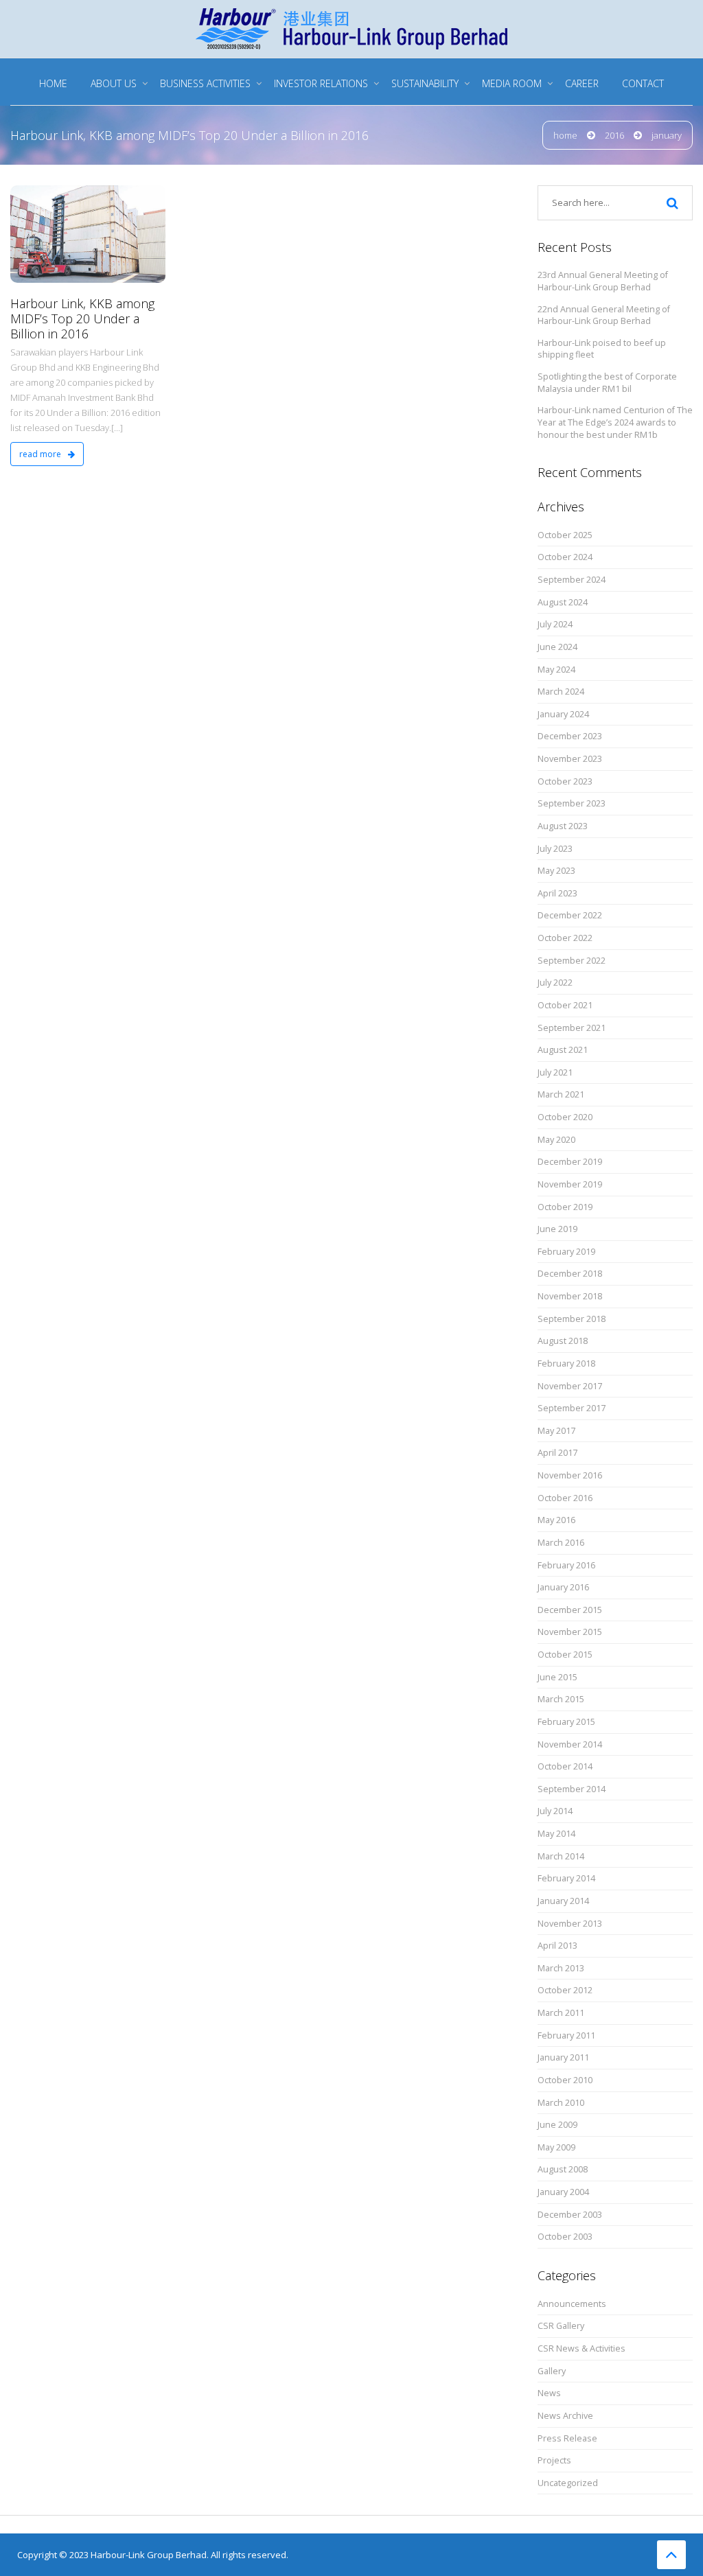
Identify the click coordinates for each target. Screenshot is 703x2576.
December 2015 (570, 1610)
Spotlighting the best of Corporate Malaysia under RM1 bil (607, 383)
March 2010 (561, 2103)
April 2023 (557, 893)
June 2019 (557, 1229)
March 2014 (561, 1856)
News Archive (565, 2416)
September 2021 (572, 1028)
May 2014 (556, 1834)
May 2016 (556, 1520)
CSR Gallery (561, 2326)
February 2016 (566, 1565)
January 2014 (563, 1901)
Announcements (572, 2304)
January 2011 (563, 2057)
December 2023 (570, 736)
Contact (643, 83)
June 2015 (557, 1677)
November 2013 (570, 1924)
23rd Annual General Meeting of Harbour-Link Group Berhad (603, 281)
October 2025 (565, 535)
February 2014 (566, 1878)
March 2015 (561, 1699)
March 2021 (561, 1094)
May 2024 (556, 670)
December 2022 (570, 915)
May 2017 (556, 1431)
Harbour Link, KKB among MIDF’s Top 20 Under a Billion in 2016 (82, 318)
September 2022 (572, 961)
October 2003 (565, 2237)
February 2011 (566, 2035)
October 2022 (565, 938)
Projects (554, 2460)
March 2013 (561, 1968)
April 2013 (557, 1946)
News (549, 2393)
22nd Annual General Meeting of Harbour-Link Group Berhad (604, 315)
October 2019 (565, 1207)
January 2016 (563, 1587)
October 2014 (565, 1766)
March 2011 (561, 2013)
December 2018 (570, 1274)
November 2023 (570, 759)
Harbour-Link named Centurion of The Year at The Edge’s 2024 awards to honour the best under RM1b (615, 422)
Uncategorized (568, 2483)
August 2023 (563, 826)
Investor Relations (321, 83)
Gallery (552, 2371)
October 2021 (565, 1005)
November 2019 (570, 1184)
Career (582, 83)
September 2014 (572, 1789)
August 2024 (563, 602)
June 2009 (557, 2125)
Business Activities (205, 83)
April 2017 (557, 1453)
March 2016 (561, 1543)
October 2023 (565, 781)
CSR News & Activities (581, 2348)
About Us (114, 83)
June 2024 (557, 647)
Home (53, 83)
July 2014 (555, 1811)
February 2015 (566, 1722)
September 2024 (572, 580)
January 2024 (563, 714)
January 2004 (563, 2192)
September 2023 (572, 803)
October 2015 (565, 1655)
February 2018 (566, 1364)
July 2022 (555, 983)
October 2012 (565, 1990)
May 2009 (556, 2147)
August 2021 (563, 1050)
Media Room (512, 83)
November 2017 (570, 1386)
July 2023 (555, 849)
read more (41, 454)
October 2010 (565, 2080)
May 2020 (556, 1140)
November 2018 (570, 1296)
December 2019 (570, 1162)
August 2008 (563, 2169)
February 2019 (566, 1252)
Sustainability (425, 83)
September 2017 (572, 1408)
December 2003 (570, 2215)
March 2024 (561, 692)
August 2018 (563, 1341)
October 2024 (565, 557)
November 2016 (570, 1475)
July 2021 (555, 1072)
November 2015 (570, 1632)
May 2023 (556, 871)
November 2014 (570, 1744)
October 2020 (565, 1117)
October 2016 (565, 1498)
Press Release (567, 2438)
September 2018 (572, 1319)
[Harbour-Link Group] (351, 27)
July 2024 (555, 624)
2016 (614, 135)
